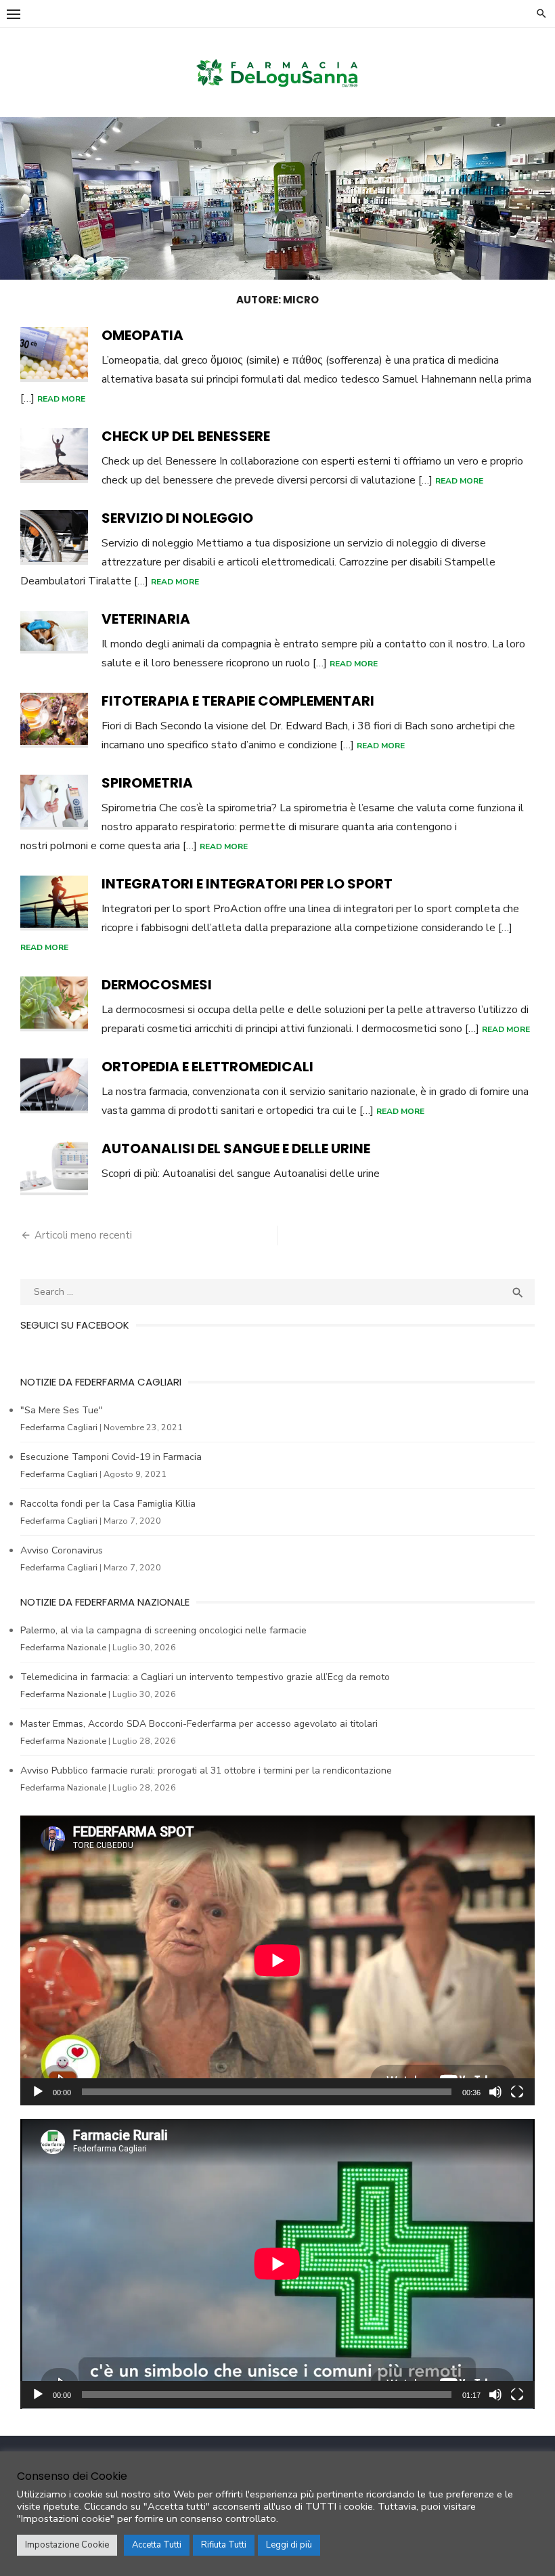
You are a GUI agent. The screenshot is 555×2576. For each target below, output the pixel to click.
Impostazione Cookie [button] (67, 2545)
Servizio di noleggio (177, 518)
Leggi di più (289, 2545)
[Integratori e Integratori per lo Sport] (54, 903)
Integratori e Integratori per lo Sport (247, 884)
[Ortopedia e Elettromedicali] (54, 1086)
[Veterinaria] (54, 632)
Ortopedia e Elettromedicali (207, 1067)
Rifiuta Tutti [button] (224, 2545)
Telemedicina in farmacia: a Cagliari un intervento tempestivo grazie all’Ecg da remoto (205, 1677)
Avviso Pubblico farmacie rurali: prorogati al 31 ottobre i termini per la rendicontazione (206, 1770)
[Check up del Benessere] (54, 455)
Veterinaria (146, 619)
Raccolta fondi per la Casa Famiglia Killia (108, 1504)
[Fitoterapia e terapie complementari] (54, 720)
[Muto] (495, 2092)
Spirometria (147, 783)
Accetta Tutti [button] (157, 2545)
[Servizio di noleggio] (54, 537)
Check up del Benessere (186, 436)
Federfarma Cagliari (59, 1427)
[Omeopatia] (54, 355)
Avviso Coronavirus (62, 1550)
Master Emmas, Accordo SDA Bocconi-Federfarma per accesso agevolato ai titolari (199, 1724)
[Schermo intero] (517, 2092)
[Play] (38, 2092)
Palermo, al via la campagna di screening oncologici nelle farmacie (163, 1630)
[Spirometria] (54, 802)
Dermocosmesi (157, 985)
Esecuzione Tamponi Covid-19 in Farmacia (111, 1457)
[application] (277, 1960)
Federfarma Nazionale (63, 1647)
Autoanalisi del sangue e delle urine (236, 1149)
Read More (61, 399)
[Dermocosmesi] (54, 1004)
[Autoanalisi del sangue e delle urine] (54, 1168)
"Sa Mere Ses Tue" (62, 1410)
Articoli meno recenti (83, 1235)
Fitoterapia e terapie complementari (238, 701)
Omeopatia (142, 335)
